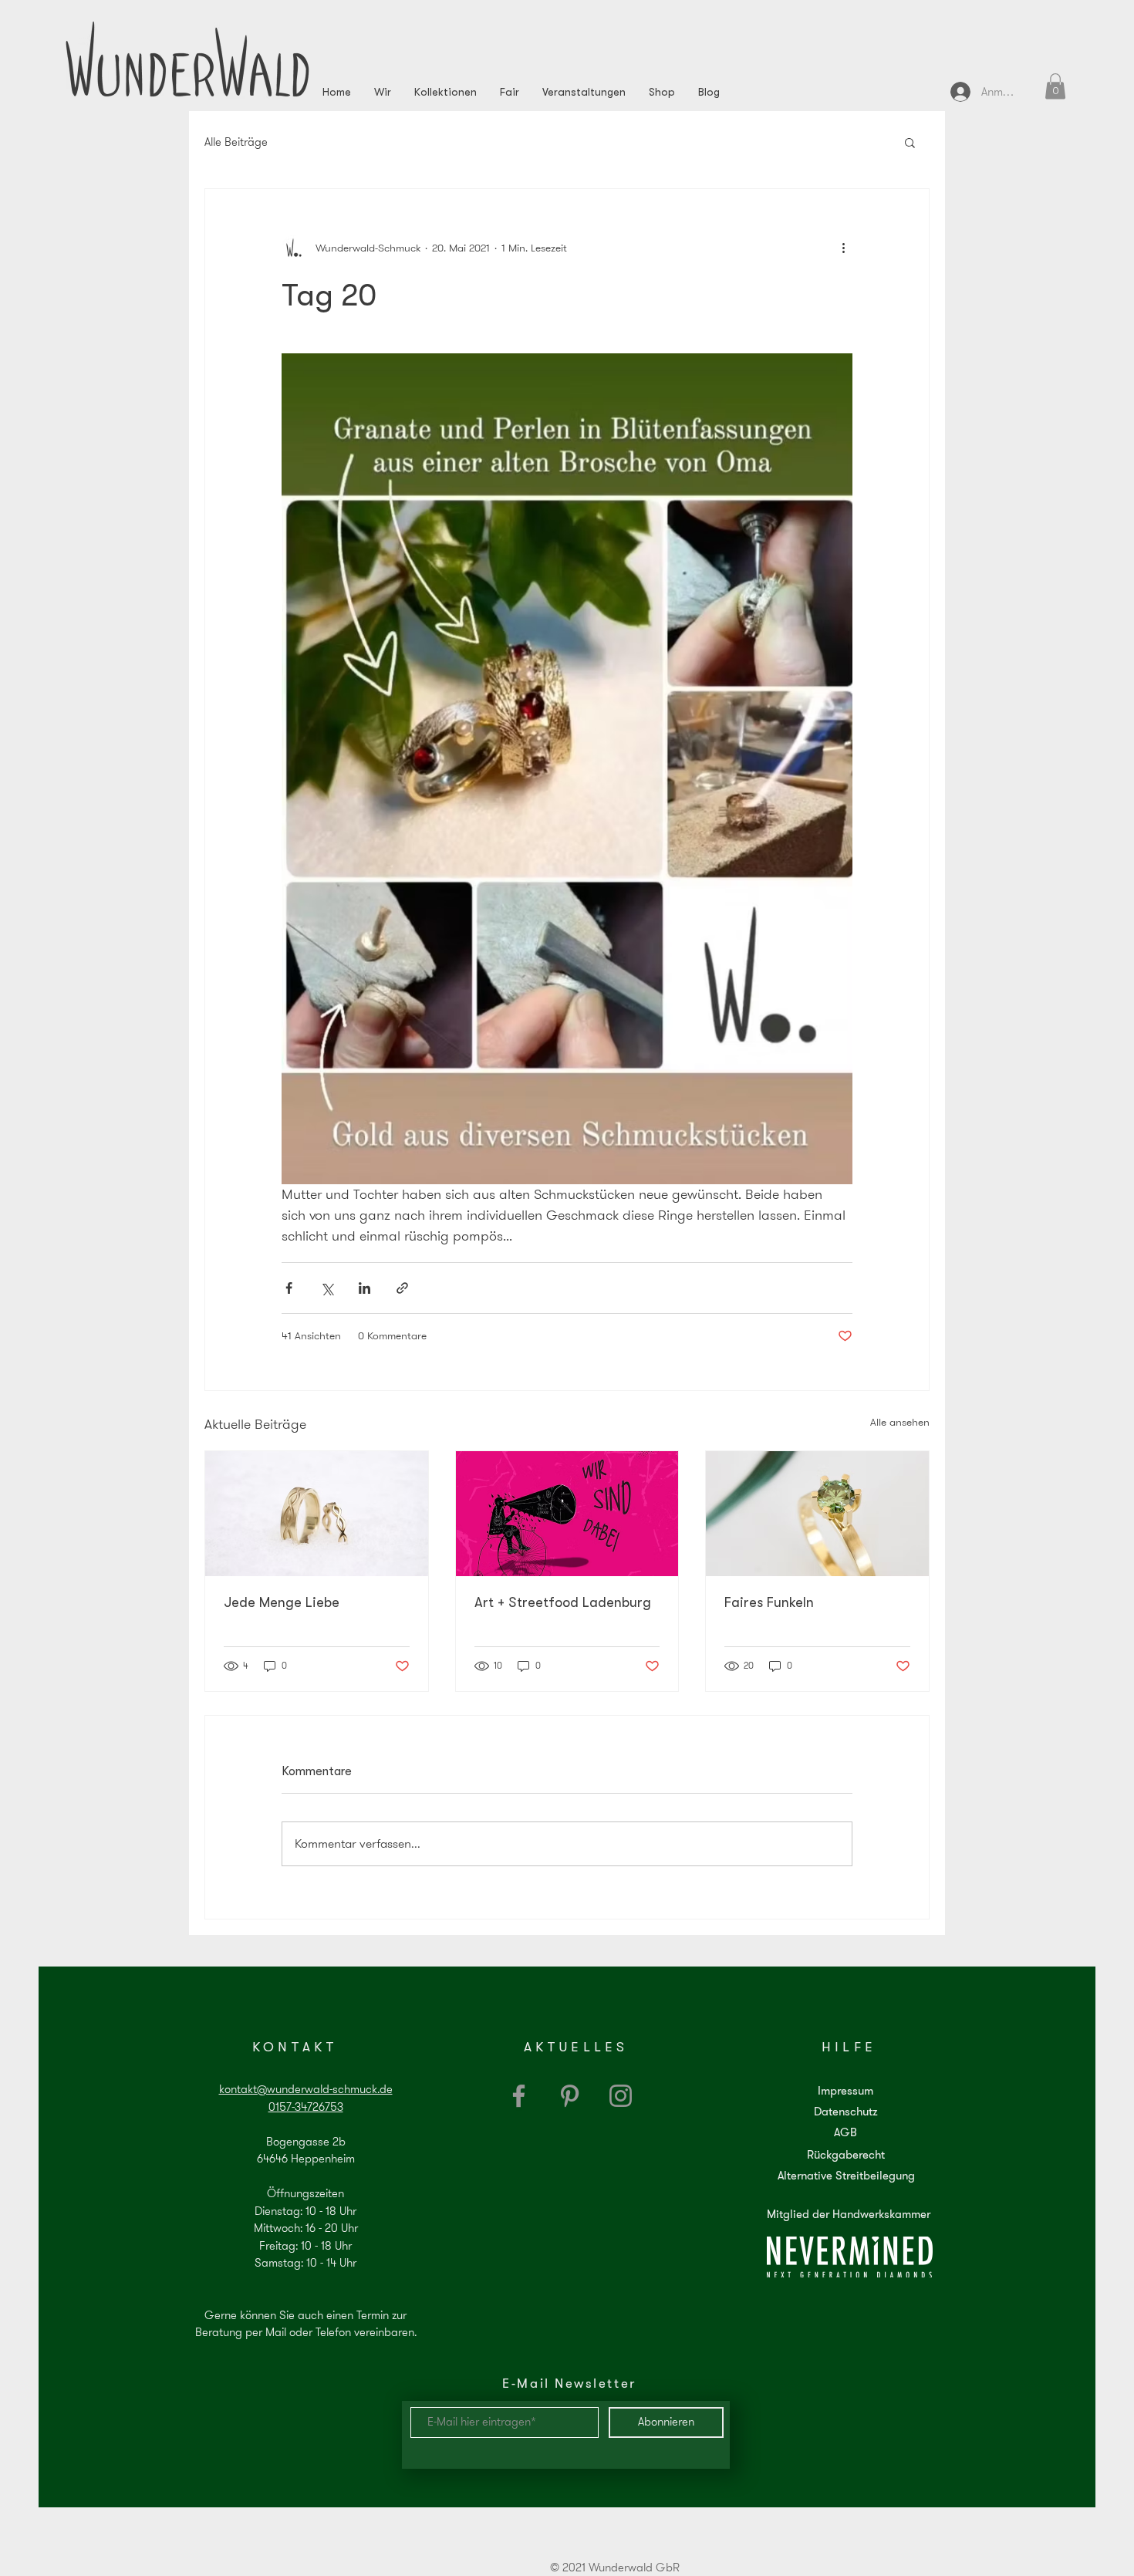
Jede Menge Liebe (282, 1602)
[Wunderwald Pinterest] (570, 2096)
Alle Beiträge (236, 142)
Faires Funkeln (769, 1602)
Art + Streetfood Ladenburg (563, 1602)
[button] (1055, 86)
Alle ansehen (900, 1422)
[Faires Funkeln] (817, 1514)
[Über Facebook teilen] (289, 1288)
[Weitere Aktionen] (843, 248)
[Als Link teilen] (402, 1288)
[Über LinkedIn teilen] (364, 1288)
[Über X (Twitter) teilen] (327, 1288)
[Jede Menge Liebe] (317, 1514)
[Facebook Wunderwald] (519, 2096)
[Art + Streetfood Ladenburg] (567, 1514)
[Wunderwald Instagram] (621, 2096)
